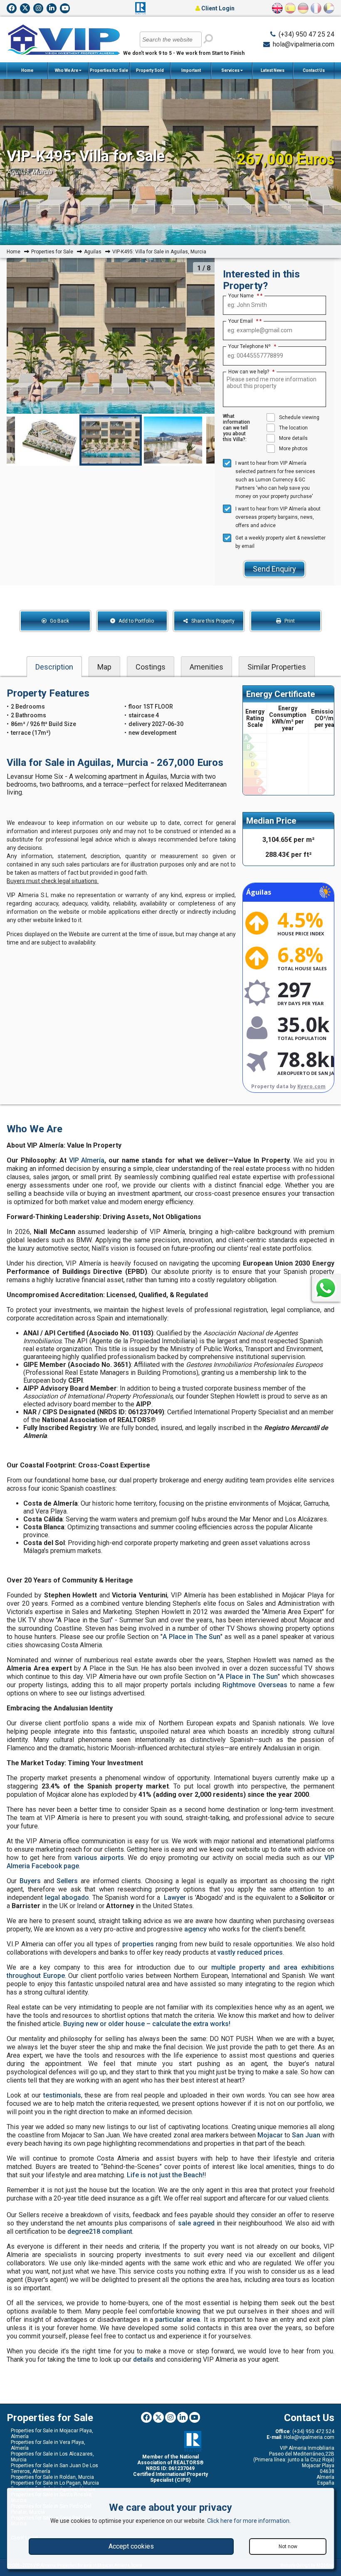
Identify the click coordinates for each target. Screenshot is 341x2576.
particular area (178, 2320)
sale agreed (196, 2223)
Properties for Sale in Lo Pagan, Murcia (55, 2483)
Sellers (67, 1881)
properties (138, 1944)
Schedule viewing (299, 417)
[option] (111, 336)
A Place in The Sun (192, 1637)
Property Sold (150, 70)
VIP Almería (87, 1160)
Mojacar (270, 2135)
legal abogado (67, 1898)
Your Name (244, 296)
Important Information (190, 74)
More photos (293, 449)
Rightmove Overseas (255, 1685)
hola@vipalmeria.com (304, 44)
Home (27, 70)
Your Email (243, 321)
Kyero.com (311, 1086)
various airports (99, 1858)
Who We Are (67, 70)
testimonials (62, 2095)
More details (293, 438)
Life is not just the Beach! (166, 2175)
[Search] (208, 39)
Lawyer (175, 1898)
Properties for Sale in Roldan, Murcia (52, 2477)
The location (293, 428)
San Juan (306, 2135)
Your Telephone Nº (252, 346)
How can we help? (251, 372)
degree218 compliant (100, 2231)
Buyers (30, 1881)
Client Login (217, 8)
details (143, 2359)
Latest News (273, 70)
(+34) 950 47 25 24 (306, 34)
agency (195, 1929)
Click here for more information (248, 2521)
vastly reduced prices (250, 1952)
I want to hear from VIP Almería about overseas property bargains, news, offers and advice (278, 517)
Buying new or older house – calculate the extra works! (147, 2024)
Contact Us (314, 70)
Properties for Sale (109, 70)
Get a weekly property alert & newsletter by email (280, 542)
